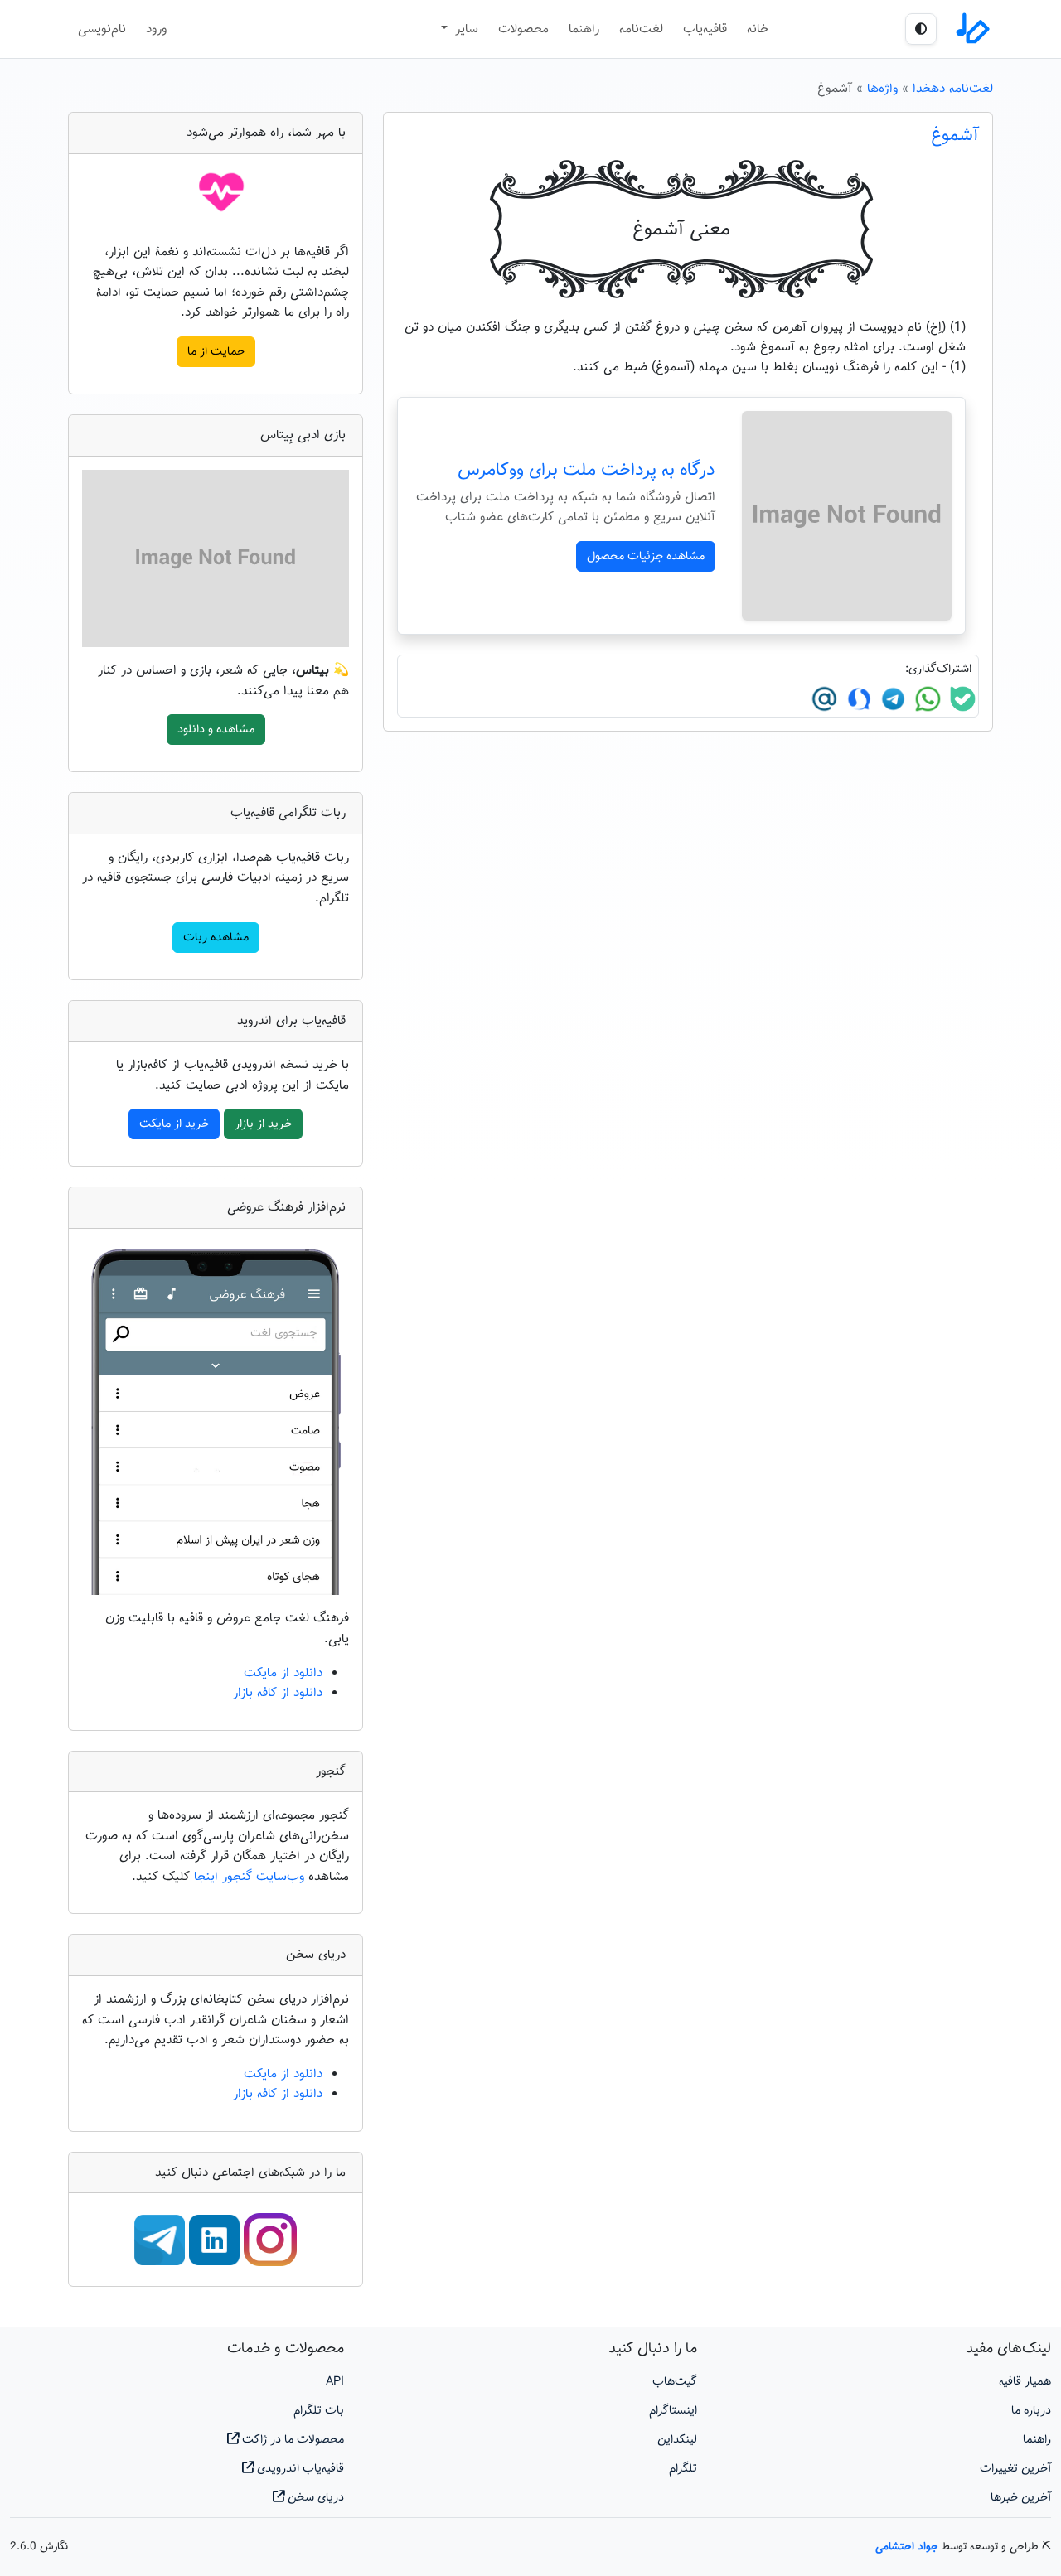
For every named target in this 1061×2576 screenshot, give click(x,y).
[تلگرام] (891, 698)
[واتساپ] (926, 698)
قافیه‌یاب (705, 29)
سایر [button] (465, 29)
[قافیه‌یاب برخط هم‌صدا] (971, 29)
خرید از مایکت (174, 1124)
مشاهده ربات (216, 938)
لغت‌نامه (641, 29)
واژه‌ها (882, 89)
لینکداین (677, 2440)
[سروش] (857, 698)
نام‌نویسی (102, 29)
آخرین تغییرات (1015, 2469)
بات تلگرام (319, 2411)
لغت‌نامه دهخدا (953, 89)
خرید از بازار (263, 1124)
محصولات (523, 29)
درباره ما (1031, 2411)
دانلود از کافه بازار (278, 1693)
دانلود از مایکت (283, 1673)
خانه (758, 29)
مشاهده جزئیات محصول (646, 556)
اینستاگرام (673, 2411)
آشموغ (955, 136)
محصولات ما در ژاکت (291, 2440)
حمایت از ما (216, 352)
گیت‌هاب (675, 2382)
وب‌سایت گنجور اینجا (251, 1877)
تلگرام (683, 2469)
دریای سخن (314, 2498)
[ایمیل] (824, 698)
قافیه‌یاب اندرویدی (299, 2469)
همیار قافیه (1025, 2382)
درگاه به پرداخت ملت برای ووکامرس (586, 471)
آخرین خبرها (1021, 2498)
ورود (156, 29)
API (335, 2382)
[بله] (961, 698)
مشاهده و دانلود (216, 730)
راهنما (584, 29)
